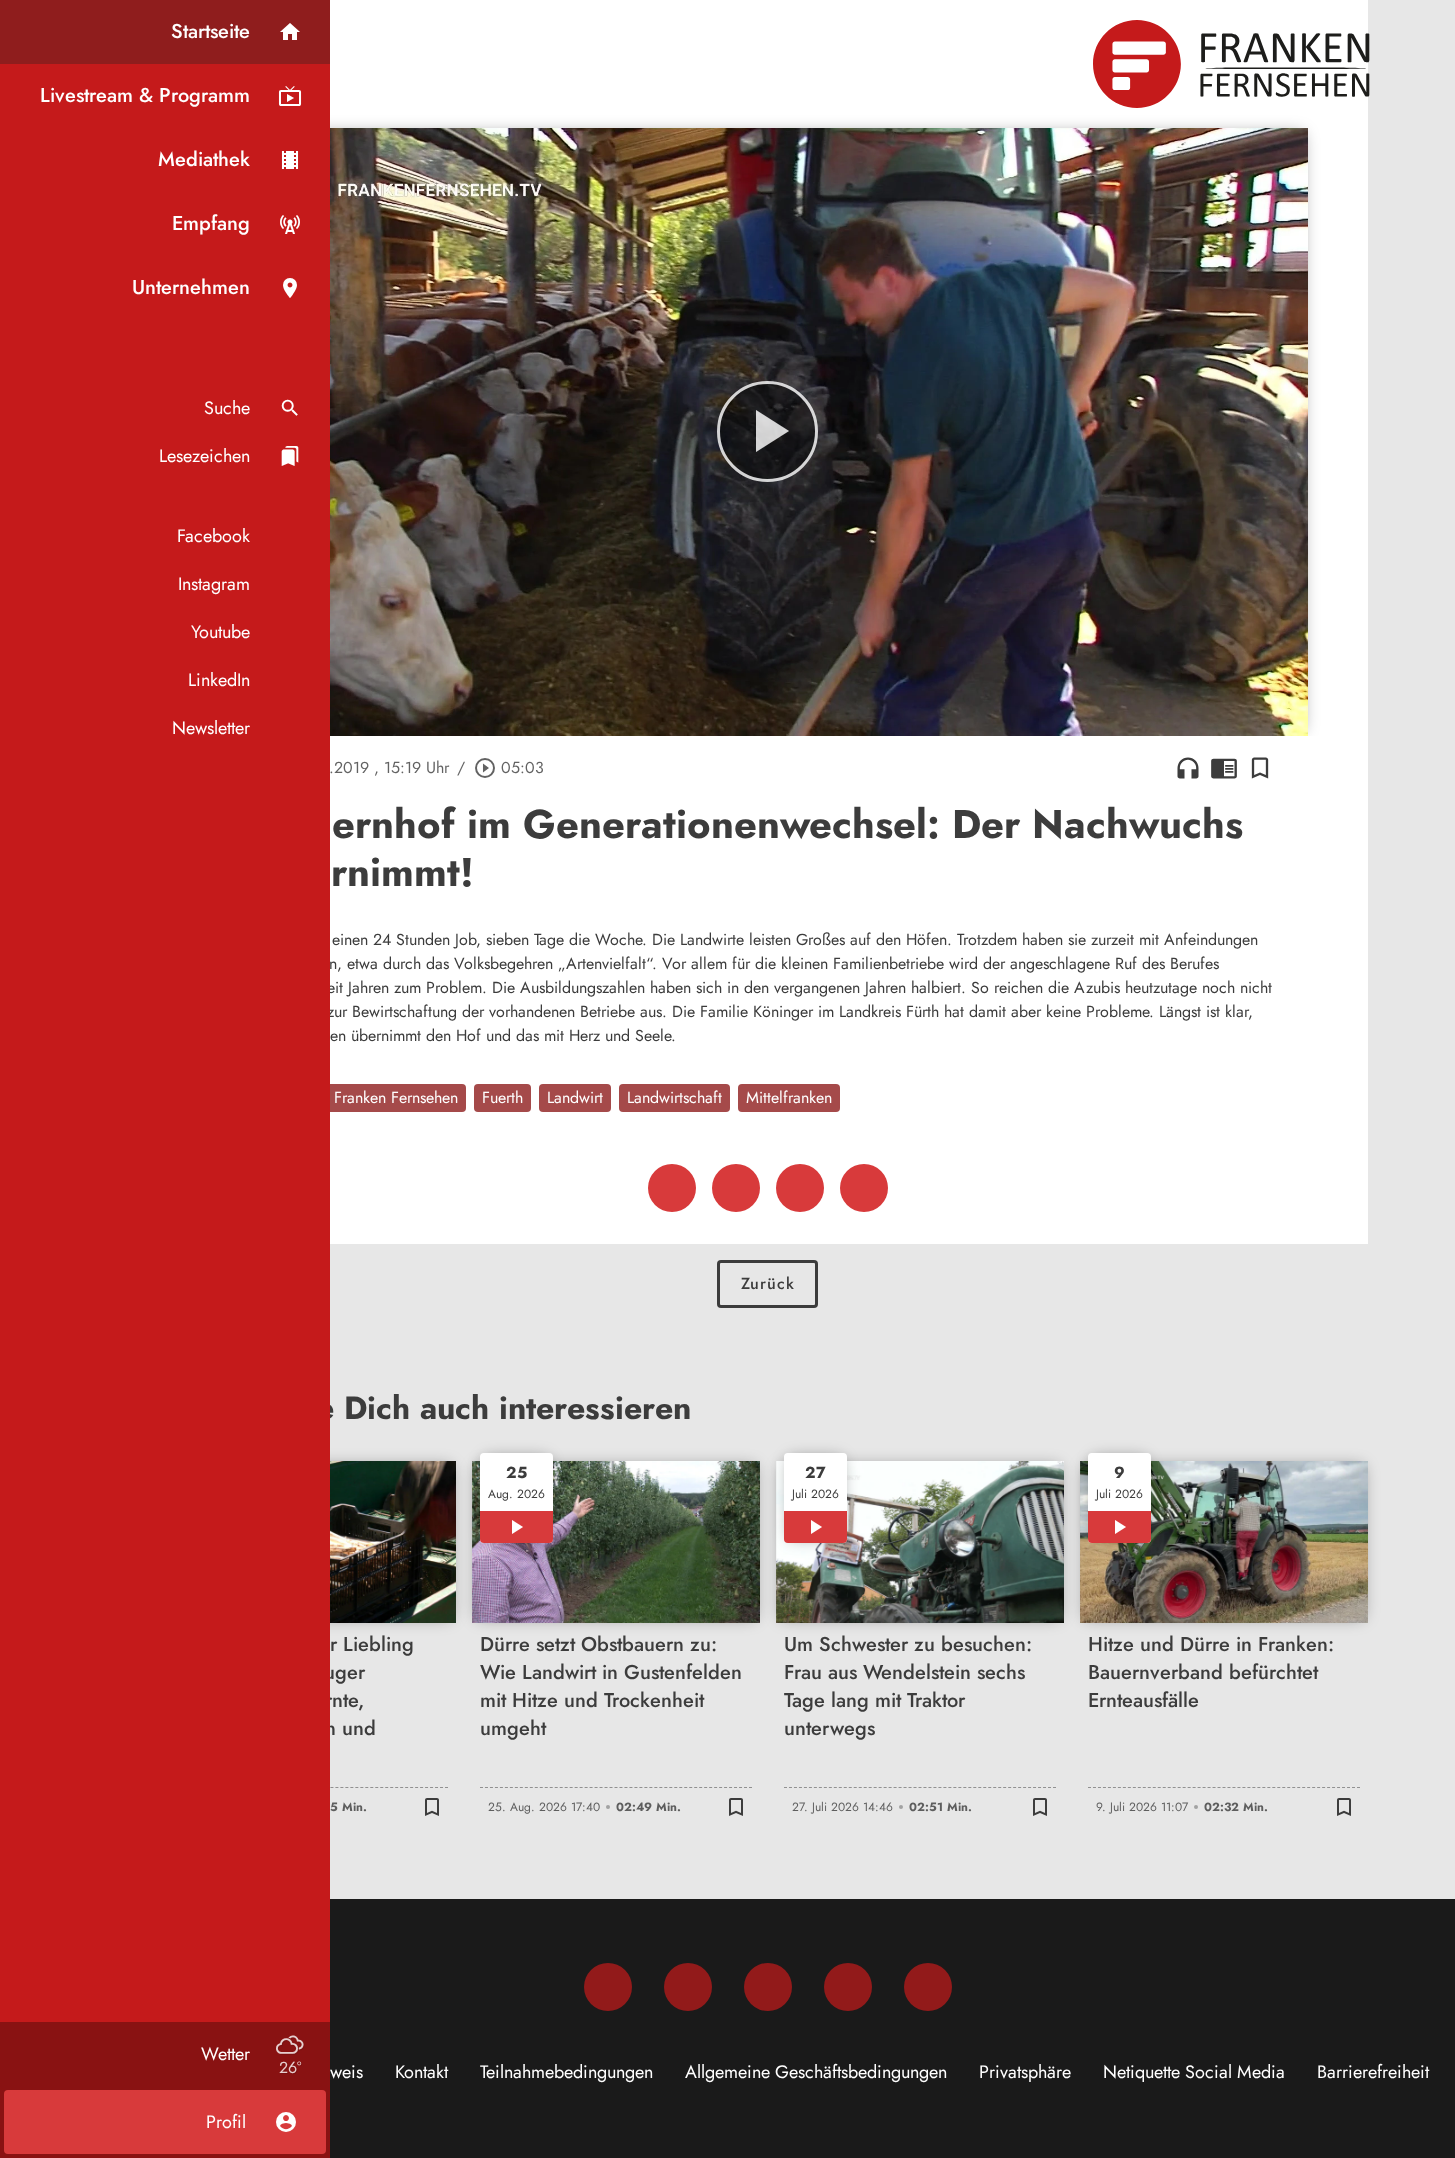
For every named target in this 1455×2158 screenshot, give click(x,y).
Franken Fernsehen (396, 1097)
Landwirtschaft (674, 1097)
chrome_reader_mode (1224, 768)
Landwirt (575, 1097)
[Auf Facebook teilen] (672, 1188)
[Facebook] (608, 1987)
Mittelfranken (789, 1097)
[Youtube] (768, 1987)
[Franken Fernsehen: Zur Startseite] (1234, 64)
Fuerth (502, 1097)
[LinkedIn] (848, 1987)
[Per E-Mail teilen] (864, 1188)
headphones (1188, 768)
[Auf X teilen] (736, 1188)
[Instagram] (688, 1987)
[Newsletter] (928, 1987)
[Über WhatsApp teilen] (800, 1188)
